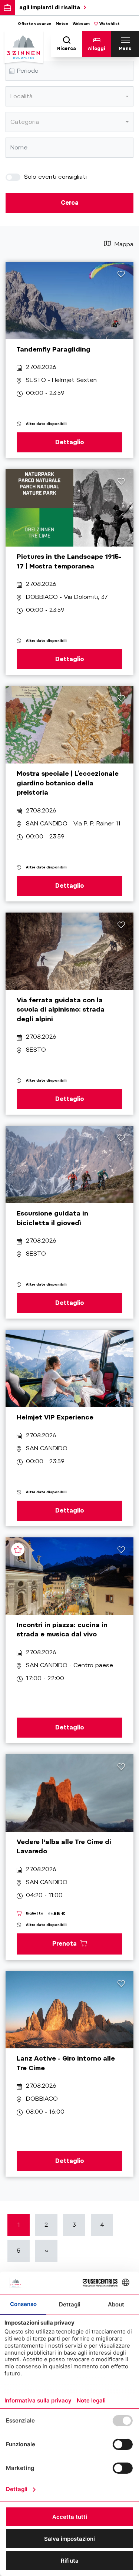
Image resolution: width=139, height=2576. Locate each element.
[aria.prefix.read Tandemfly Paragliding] (69, 301)
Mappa (123, 244)
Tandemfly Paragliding (54, 349)
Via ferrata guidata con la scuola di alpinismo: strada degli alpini (61, 1010)
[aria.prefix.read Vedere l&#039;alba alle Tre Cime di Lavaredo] (69, 1793)
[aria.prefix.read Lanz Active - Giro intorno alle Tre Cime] (69, 2010)
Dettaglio (70, 442)
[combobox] (69, 96)
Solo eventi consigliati (54, 177)
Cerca (70, 203)
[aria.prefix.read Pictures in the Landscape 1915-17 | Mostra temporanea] (69, 508)
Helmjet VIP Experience (55, 1417)
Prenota (65, 1943)
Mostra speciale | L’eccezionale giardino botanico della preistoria (68, 783)
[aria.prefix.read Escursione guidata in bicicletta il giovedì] (69, 1165)
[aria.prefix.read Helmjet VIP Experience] (69, 1368)
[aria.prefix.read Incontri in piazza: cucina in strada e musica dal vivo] (69, 1576)
